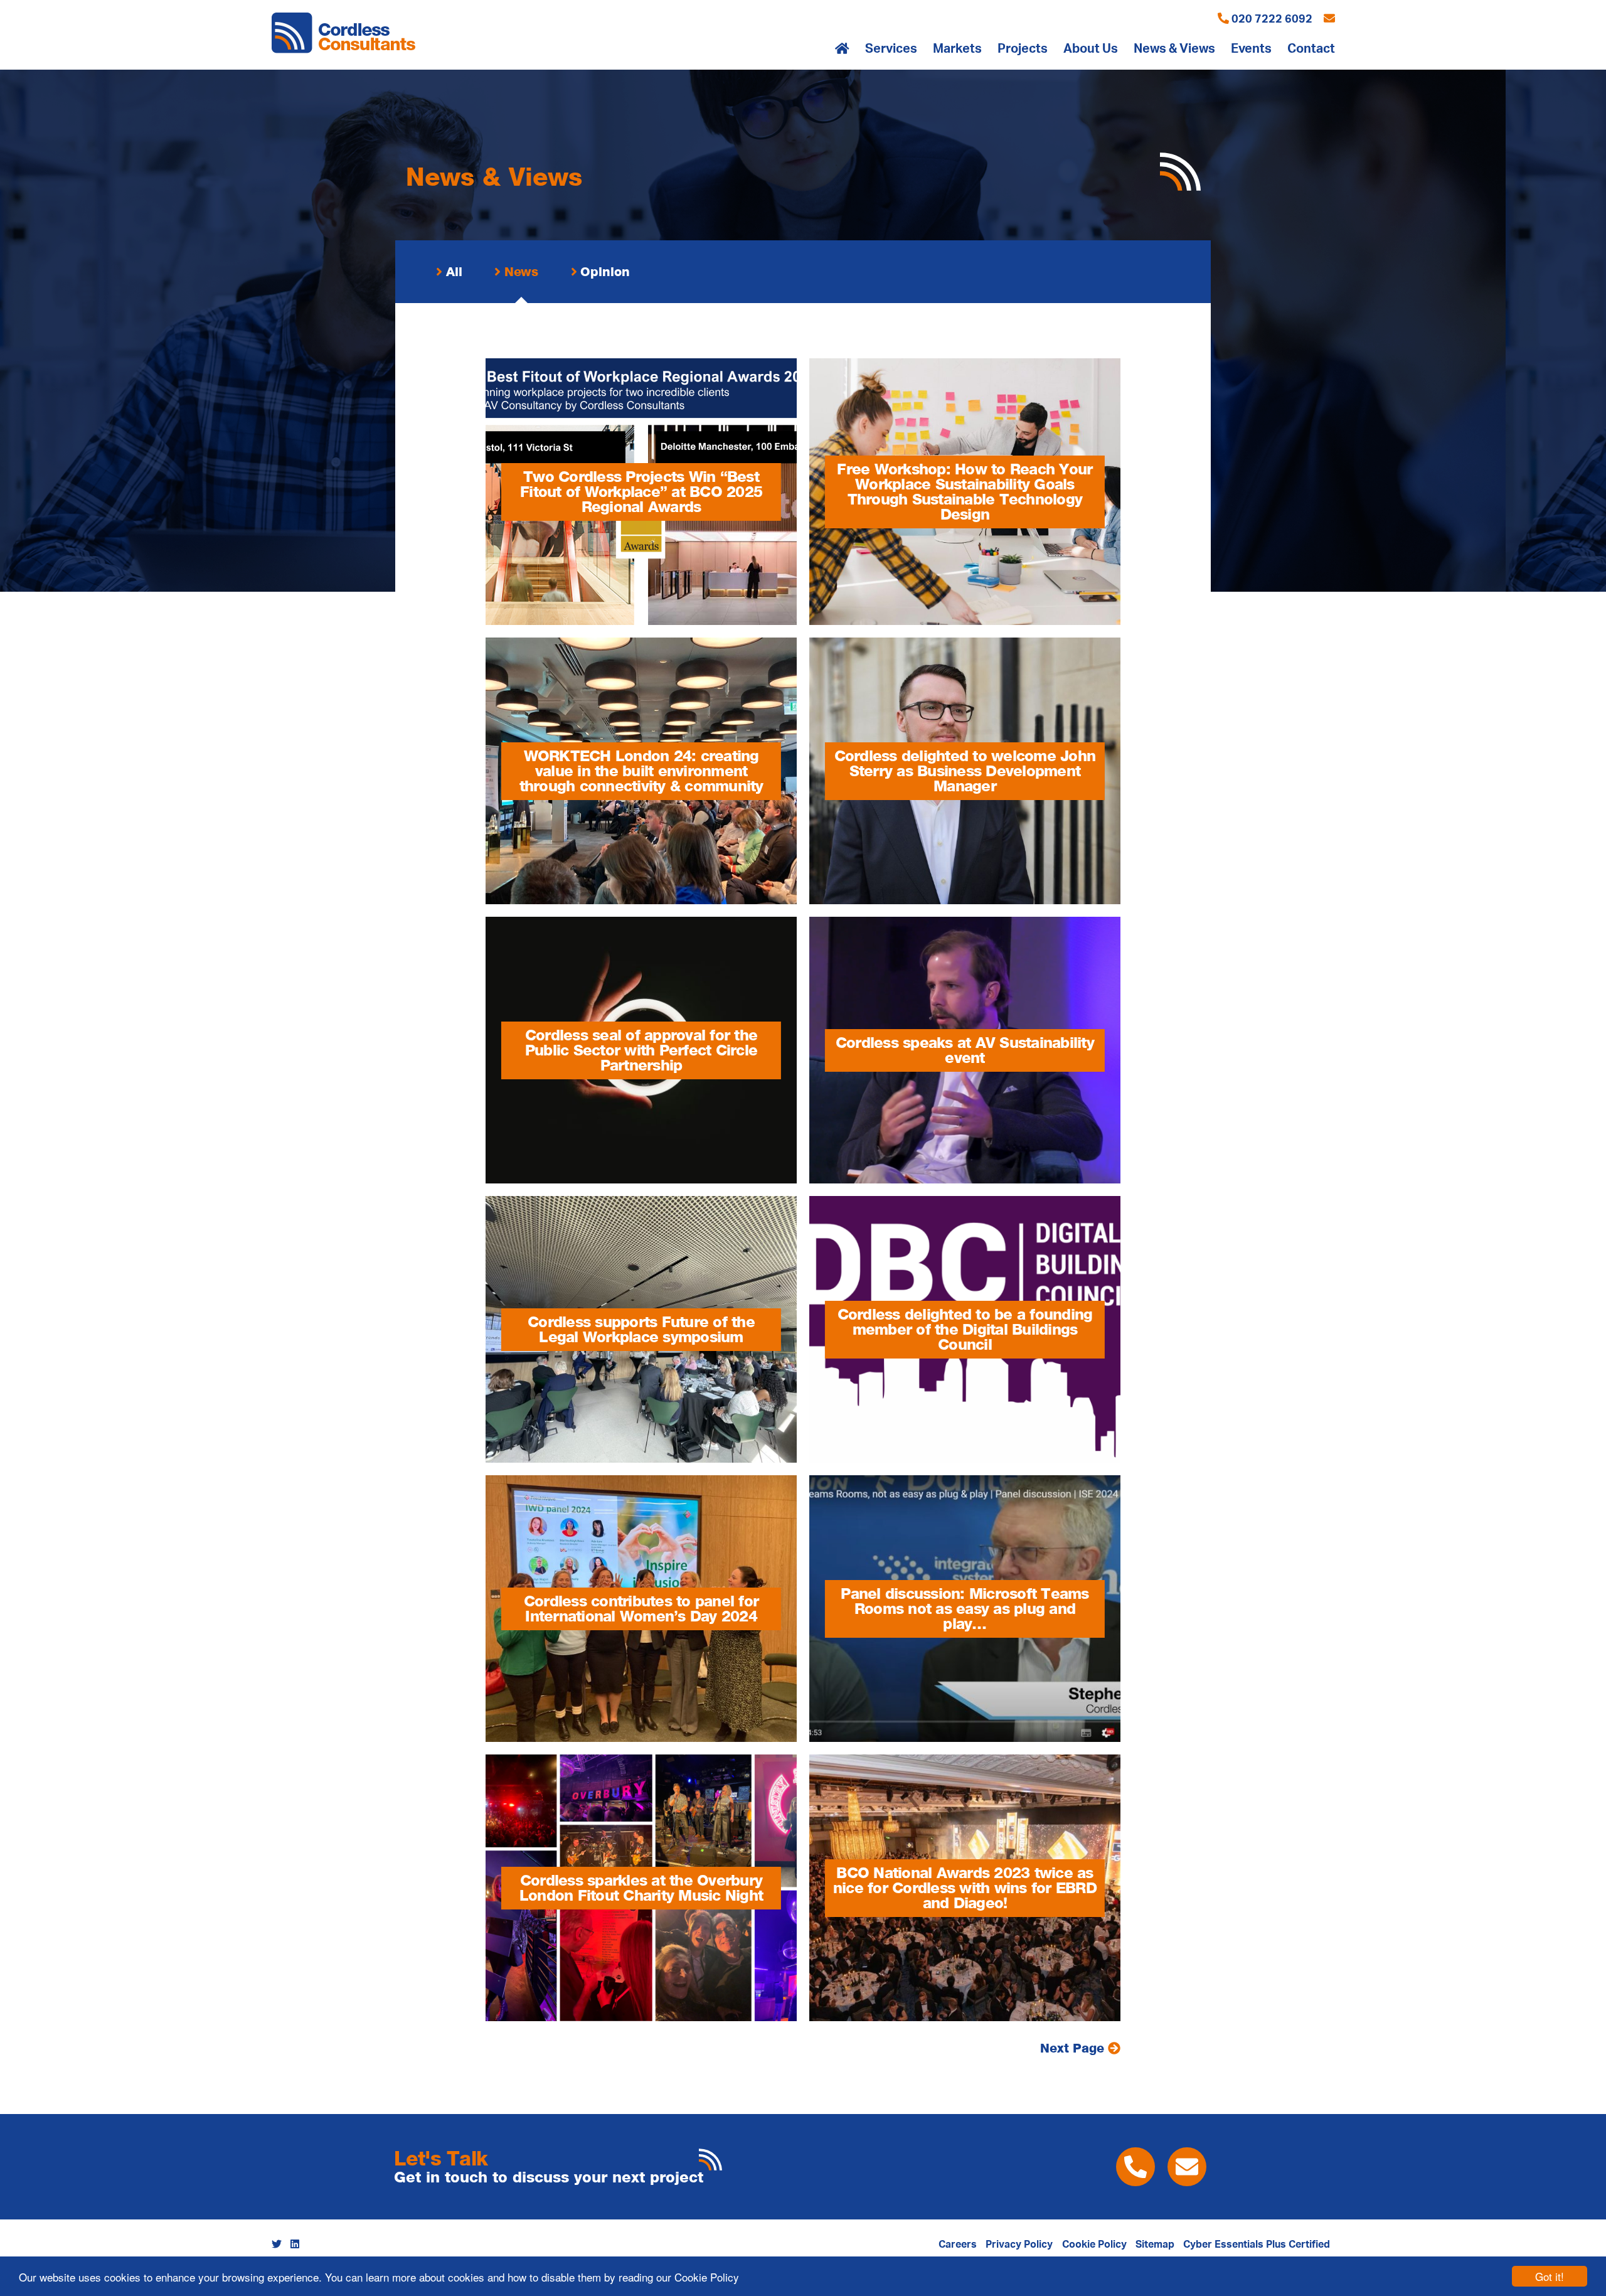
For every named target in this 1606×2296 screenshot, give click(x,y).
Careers (958, 2245)
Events (1251, 49)
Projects (1023, 49)
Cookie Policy (707, 2277)
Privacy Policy (1019, 2245)
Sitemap (1155, 2245)
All (452, 272)
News (520, 272)
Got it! (1550, 2276)
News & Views (1174, 49)
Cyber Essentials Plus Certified (1257, 2245)
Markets (957, 49)
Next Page (1074, 2048)
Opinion (604, 272)
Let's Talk (441, 2158)
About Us (1091, 49)
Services (891, 49)
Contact (1311, 49)
